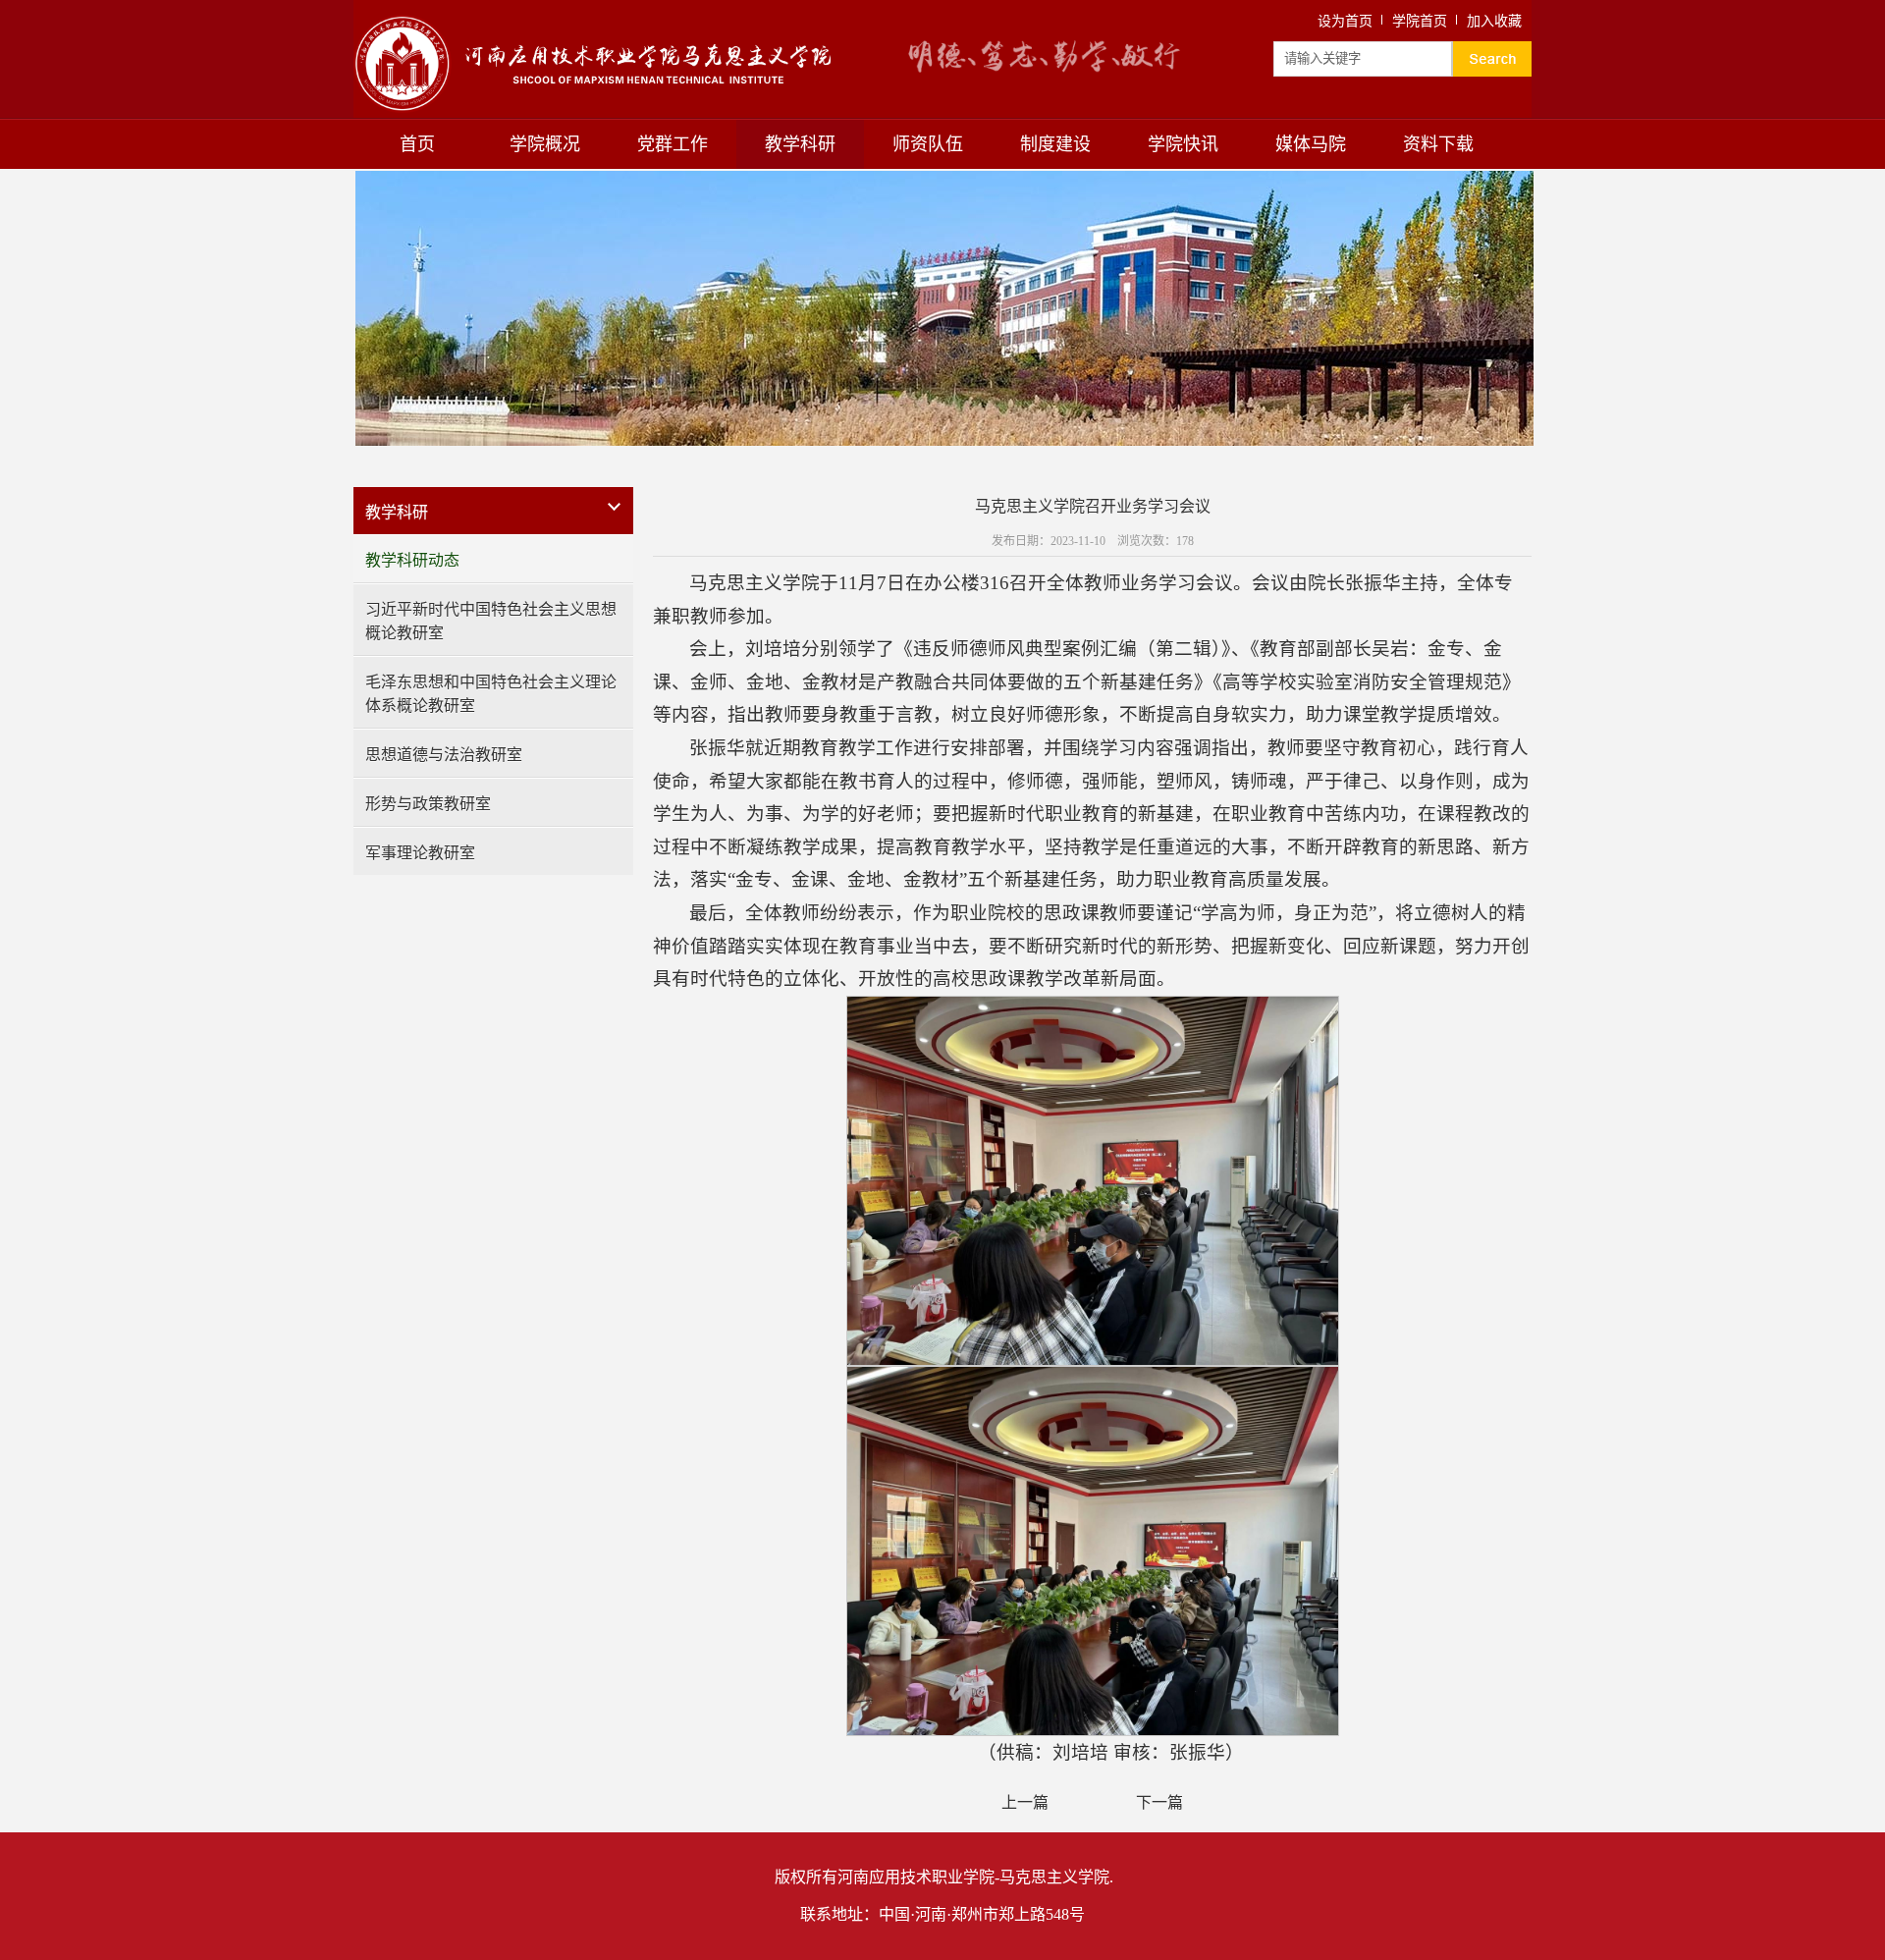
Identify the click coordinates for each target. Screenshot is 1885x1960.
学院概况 (545, 144)
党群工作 (673, 144)
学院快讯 (1183, 144)
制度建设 (1055, 144)
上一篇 (1025, 1802)
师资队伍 (928, 144)
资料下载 (1438, 144)
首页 (417, 144)
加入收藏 (1494, 21)
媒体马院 (1311, 144)
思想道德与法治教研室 (444, 755)
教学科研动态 (412, 560)
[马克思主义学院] (592, 23)
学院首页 (1420, 21)
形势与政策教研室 (428, 804)
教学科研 (800, 144)
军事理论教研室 (420, 853)
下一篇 (1159, 1802)
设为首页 (1345, 21)
